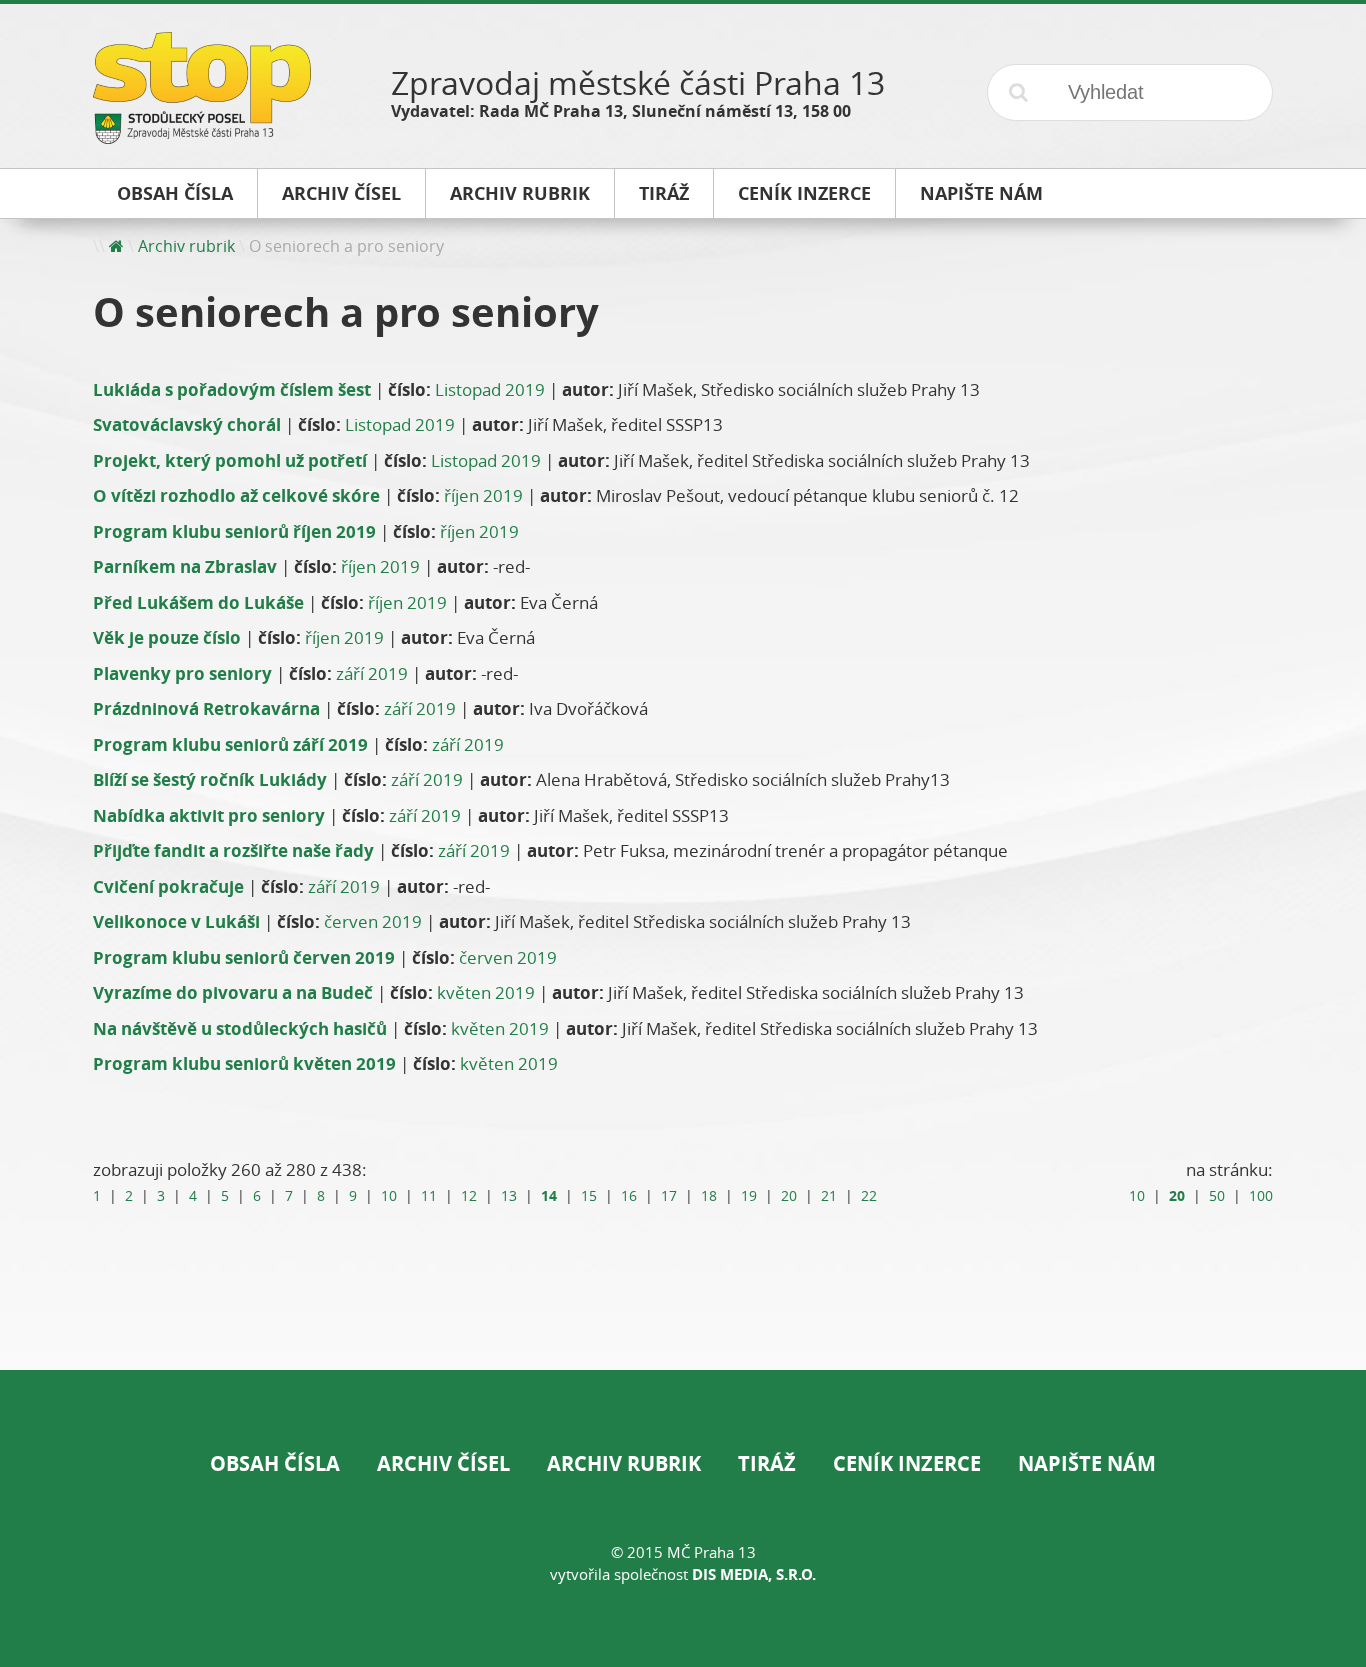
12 (469, 1196)
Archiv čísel (443, 1463)
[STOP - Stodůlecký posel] (202, 136)
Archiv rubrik (186, 246)
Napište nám (1087, 1463)
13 (509, 1196)
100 (1261, 1196)
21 (829, 1196)
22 (869, 1196)
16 (629, 1196)
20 (789, 1196)
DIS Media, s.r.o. (754, 1574)
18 (709, 1196)
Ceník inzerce (907, 1463)
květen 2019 (486, 992)
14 (549, 1195)
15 (589, 1196)
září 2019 (372, 673)
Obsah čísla (275, 1463)
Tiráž (767, 1463)
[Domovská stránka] (116, 246)
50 (1217, 1196)
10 (389, 1196)
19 (749, 1196)
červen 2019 (373, 921)
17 (669, 1196)
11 (429, 1196)
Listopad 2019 (490, 389)
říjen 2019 (483, 495)
